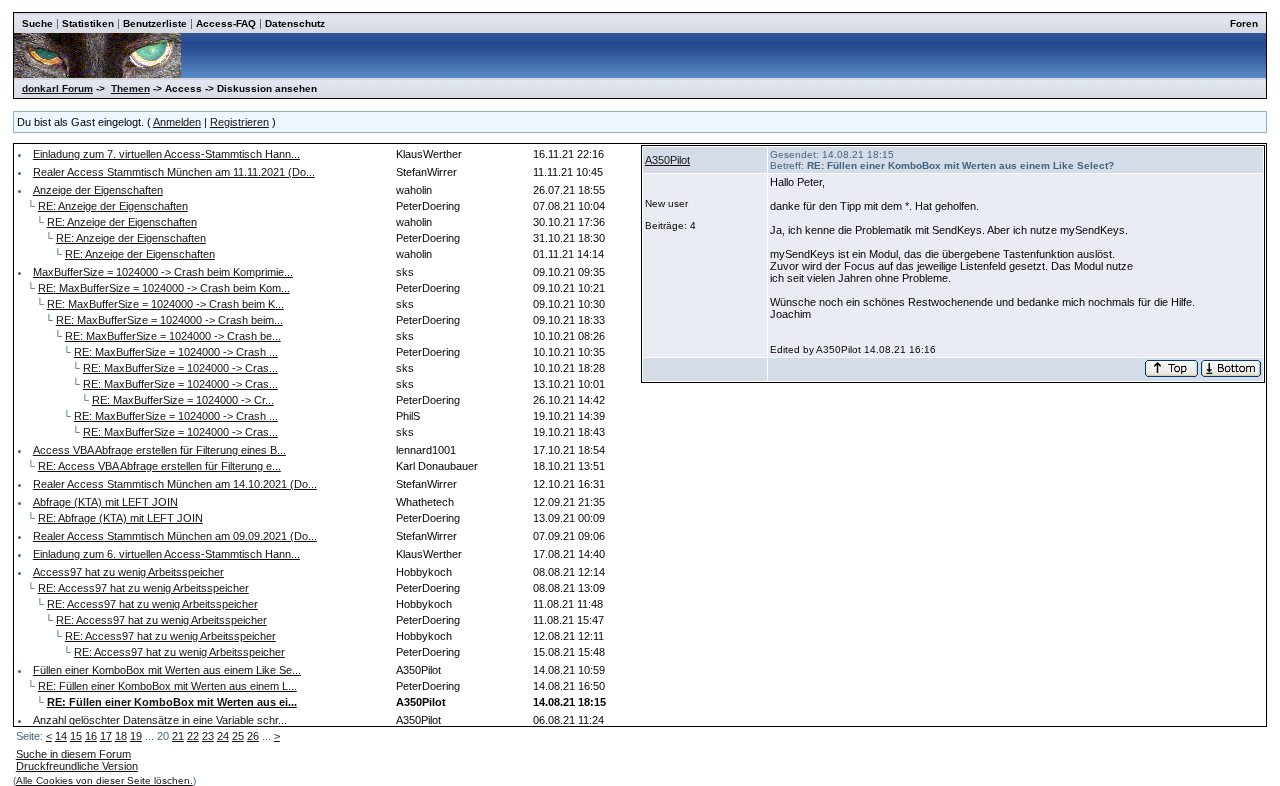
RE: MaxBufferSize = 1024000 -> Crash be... (173, 336)
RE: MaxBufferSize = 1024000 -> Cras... (180, 368)
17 (106, 736)
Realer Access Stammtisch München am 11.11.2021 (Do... (174, 172)
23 (208, 736)
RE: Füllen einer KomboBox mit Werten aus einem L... (167, 686)
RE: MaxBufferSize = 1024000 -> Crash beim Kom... (164, 288)
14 (61, 736)
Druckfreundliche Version (77, 766)
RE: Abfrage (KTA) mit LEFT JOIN (120, 518)
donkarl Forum (57, 88)
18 (121, 736)
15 (76, 736)
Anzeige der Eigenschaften (98, 190)
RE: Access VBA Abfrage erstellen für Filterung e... (159, 466)
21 (178, 736)
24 (223, 736)
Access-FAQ (226, 23)
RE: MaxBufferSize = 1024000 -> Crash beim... (169, 320)
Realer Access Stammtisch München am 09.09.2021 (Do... (175, 536)
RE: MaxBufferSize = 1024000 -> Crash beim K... (165, 304)
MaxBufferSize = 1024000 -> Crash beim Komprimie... (163, 272)
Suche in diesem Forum (73, 754)
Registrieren (239, 122)
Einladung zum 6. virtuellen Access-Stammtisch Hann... (166, 554)
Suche (37, 23)
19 (136, 736)
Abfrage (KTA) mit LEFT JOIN (105, 502)
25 (238, 736)
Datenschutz (295, 23)
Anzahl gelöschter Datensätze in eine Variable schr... (160, 720)
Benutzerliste (155, 23)
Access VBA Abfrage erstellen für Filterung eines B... (159, 450)
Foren (1244, 23)
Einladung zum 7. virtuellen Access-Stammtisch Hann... (166, 154)
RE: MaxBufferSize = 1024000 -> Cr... (183, 400)
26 (253, 736)
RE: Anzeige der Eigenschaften (113, 206)
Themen (130, 88)
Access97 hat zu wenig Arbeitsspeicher (128, 572)
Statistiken (88, 23)
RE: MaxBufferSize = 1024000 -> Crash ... (176, 352)
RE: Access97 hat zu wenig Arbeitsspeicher (143, 588)
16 (91, 736)
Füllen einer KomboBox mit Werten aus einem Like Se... (167, 670)
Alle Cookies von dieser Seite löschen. (104, 780)
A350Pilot (667, 160)
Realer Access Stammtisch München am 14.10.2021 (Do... (175, 484)
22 (193, 736)
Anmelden (177, 122)
